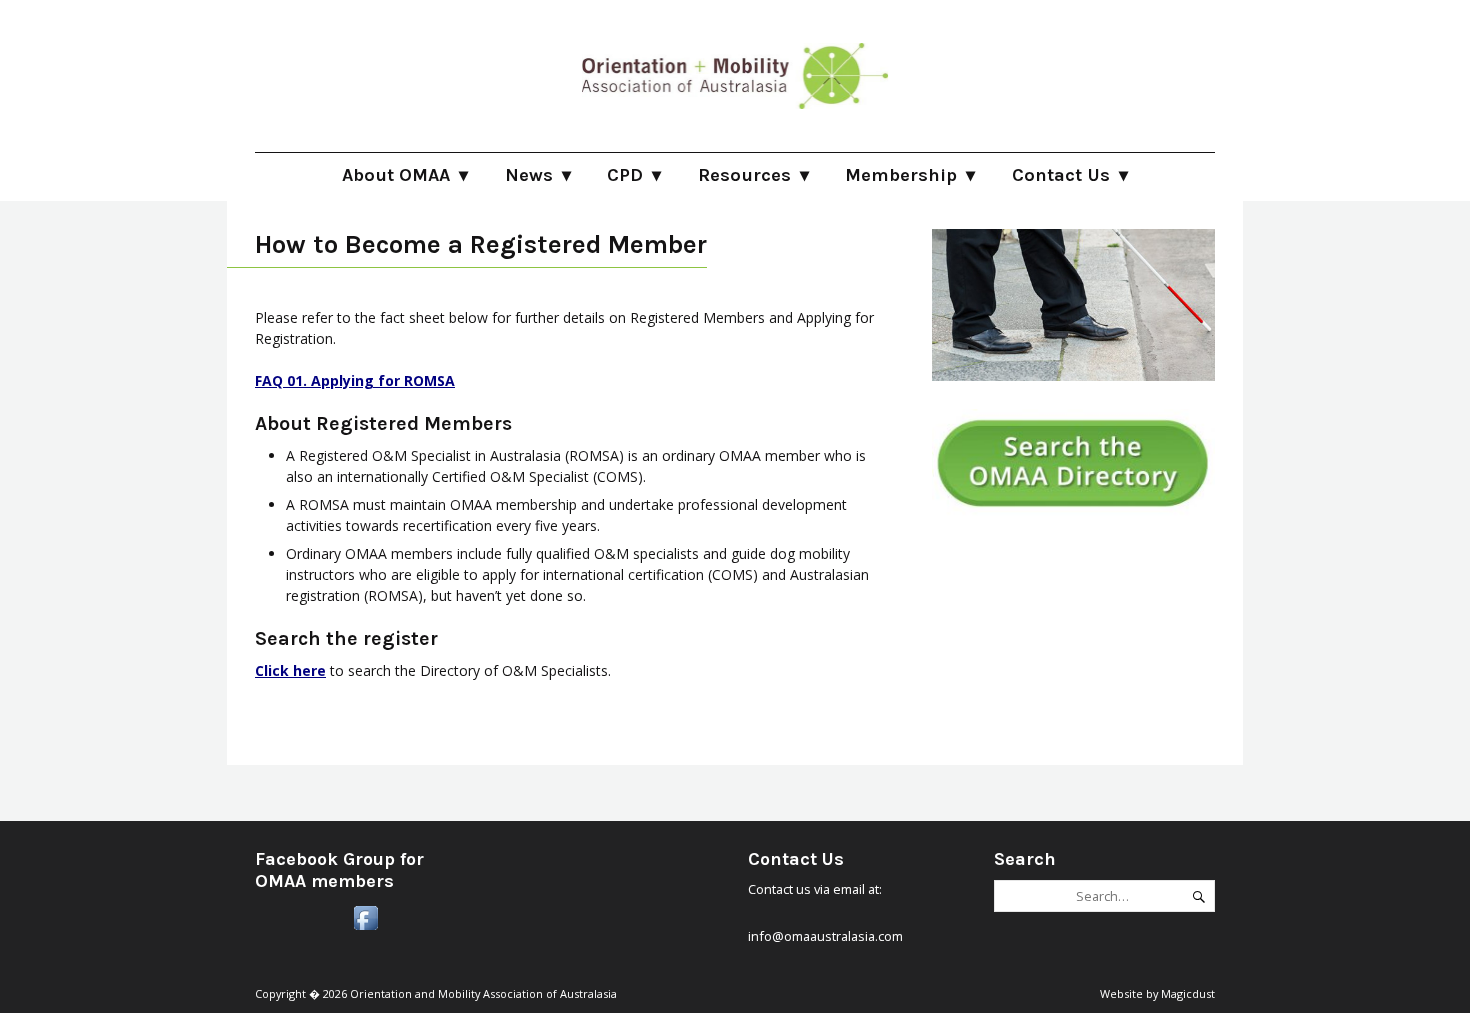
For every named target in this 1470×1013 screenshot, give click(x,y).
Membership (901, 175)
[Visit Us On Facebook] (365, 929)
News (529, 175)
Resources (744, 175)
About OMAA (396, 175)
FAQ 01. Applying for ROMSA (355, 380)
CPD (625, 175)
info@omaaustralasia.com (825, 936)
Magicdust (1188, 993)
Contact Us (1061, 175)
